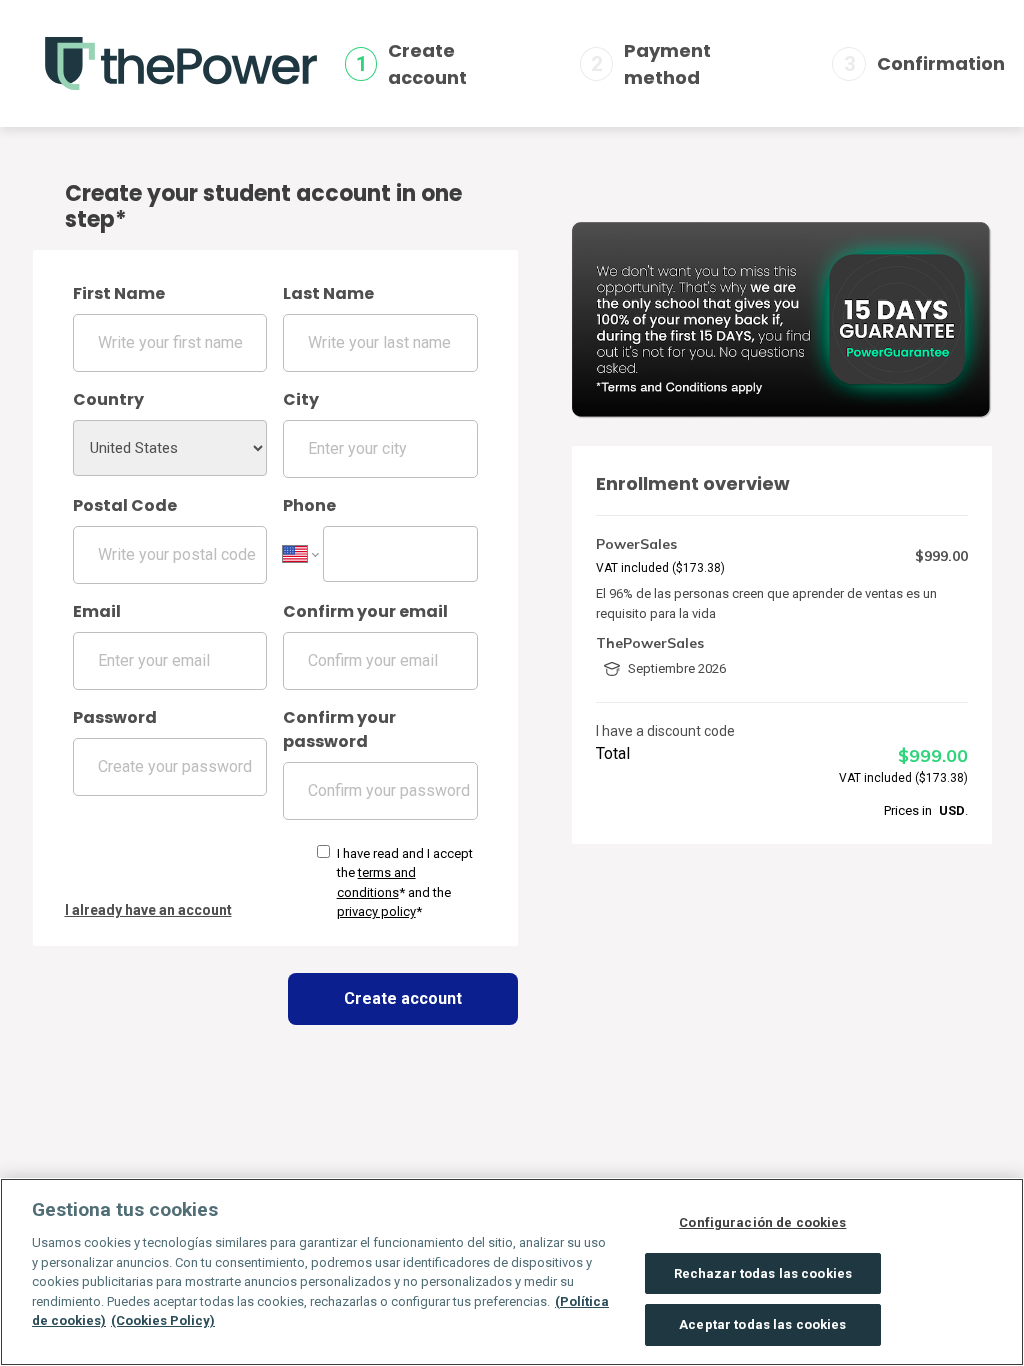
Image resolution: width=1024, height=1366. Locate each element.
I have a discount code (665, 731)
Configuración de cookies (762, 1222)
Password (115, 717)
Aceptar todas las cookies (762, 1324)
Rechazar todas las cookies (763, 1273)
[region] (512, 1272)
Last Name (328, 293)
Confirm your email (365, 611)
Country (108, 399)
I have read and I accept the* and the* (405, 883)
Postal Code (125, 505)
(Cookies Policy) (163, 1320)
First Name (119, 293)
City (301, 399)
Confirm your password (339, 729)
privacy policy (376, 911)
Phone (309, 505)
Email (97, 611)
